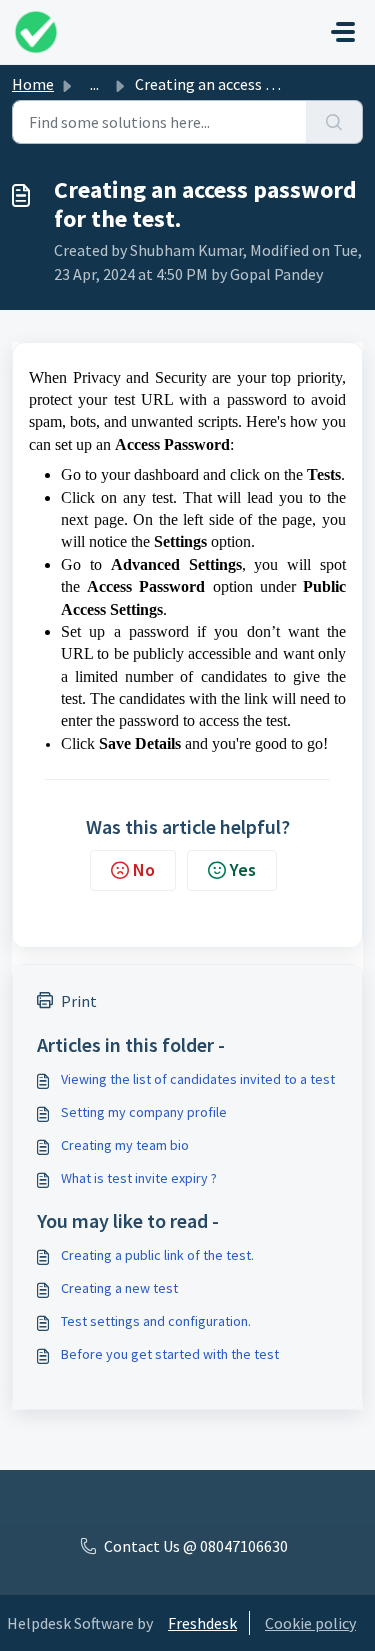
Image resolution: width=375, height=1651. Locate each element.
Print (79, 1001)
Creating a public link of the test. (157, 1255)
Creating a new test (119, 1288)
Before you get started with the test (170, 1354)
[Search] (334, 122)
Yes (243, 869)
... (94, 84)
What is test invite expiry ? (139, 1178)
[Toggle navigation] (343, 32)
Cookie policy (310, 1623)
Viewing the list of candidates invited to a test (198, 1079)
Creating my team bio (125, 1145)
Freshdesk (202, 1623)
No (144, 869)
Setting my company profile (144, 1112)
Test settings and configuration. (156, 1321)
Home (33, 84)
